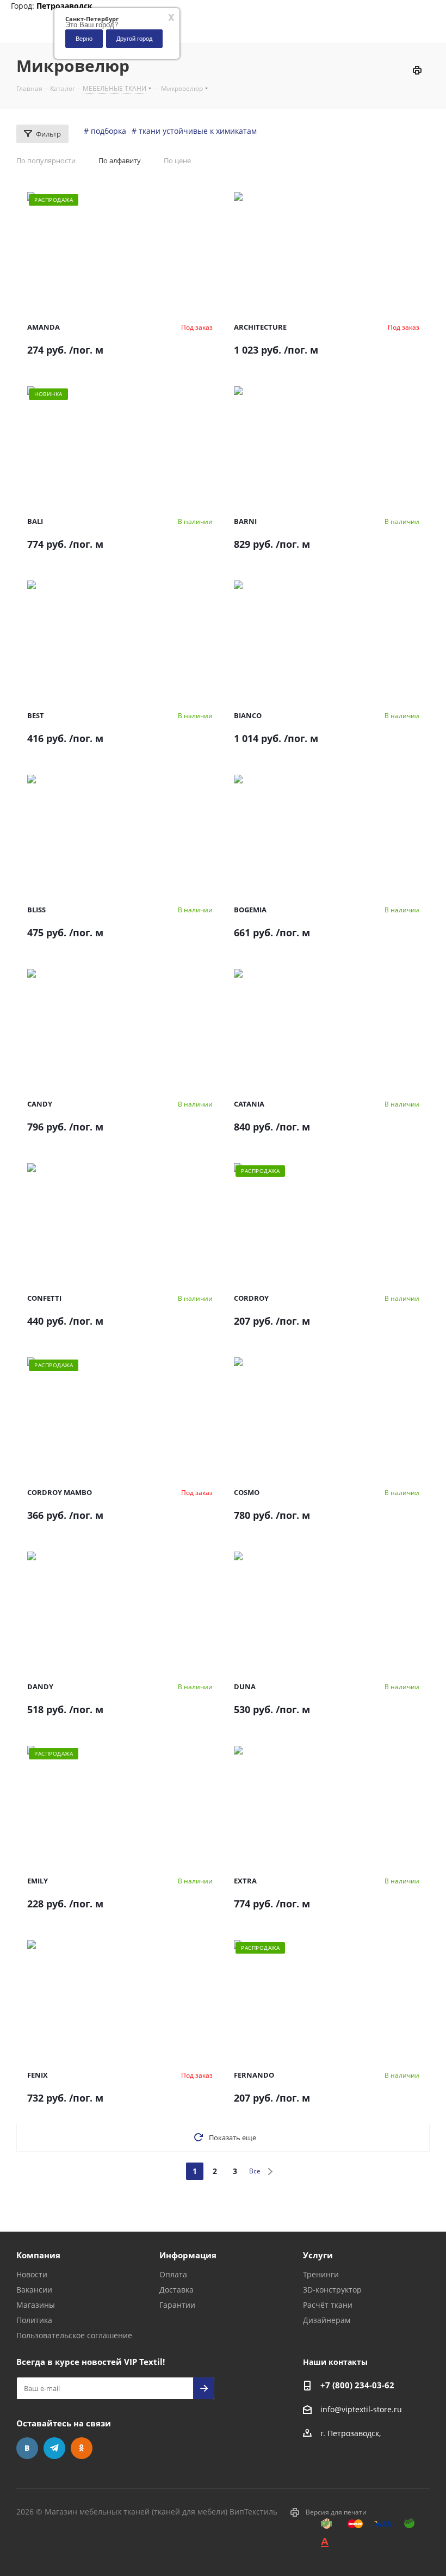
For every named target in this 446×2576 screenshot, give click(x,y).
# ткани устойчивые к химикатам (194, 131)
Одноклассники (82, 2448)
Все (255, 2171)
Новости (32, 2274)
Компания (38, 2255)
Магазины (36, 2305)
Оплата (173, 2274)
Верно (84, 38)
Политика (34, 2320)
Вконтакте (27, 2448)
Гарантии (177, 2305)
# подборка (105, 131)
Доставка (176, 2290)
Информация (188, 2255)
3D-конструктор (332, 2290)
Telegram (54, 2448)
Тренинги (321, 2274)
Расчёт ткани (328, 2305)
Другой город (134, 38)
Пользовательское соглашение (74, 2335)
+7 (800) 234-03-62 (357, 2385)
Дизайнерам (327, 2320)
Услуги (318, 2255)
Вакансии (34, 2290)
